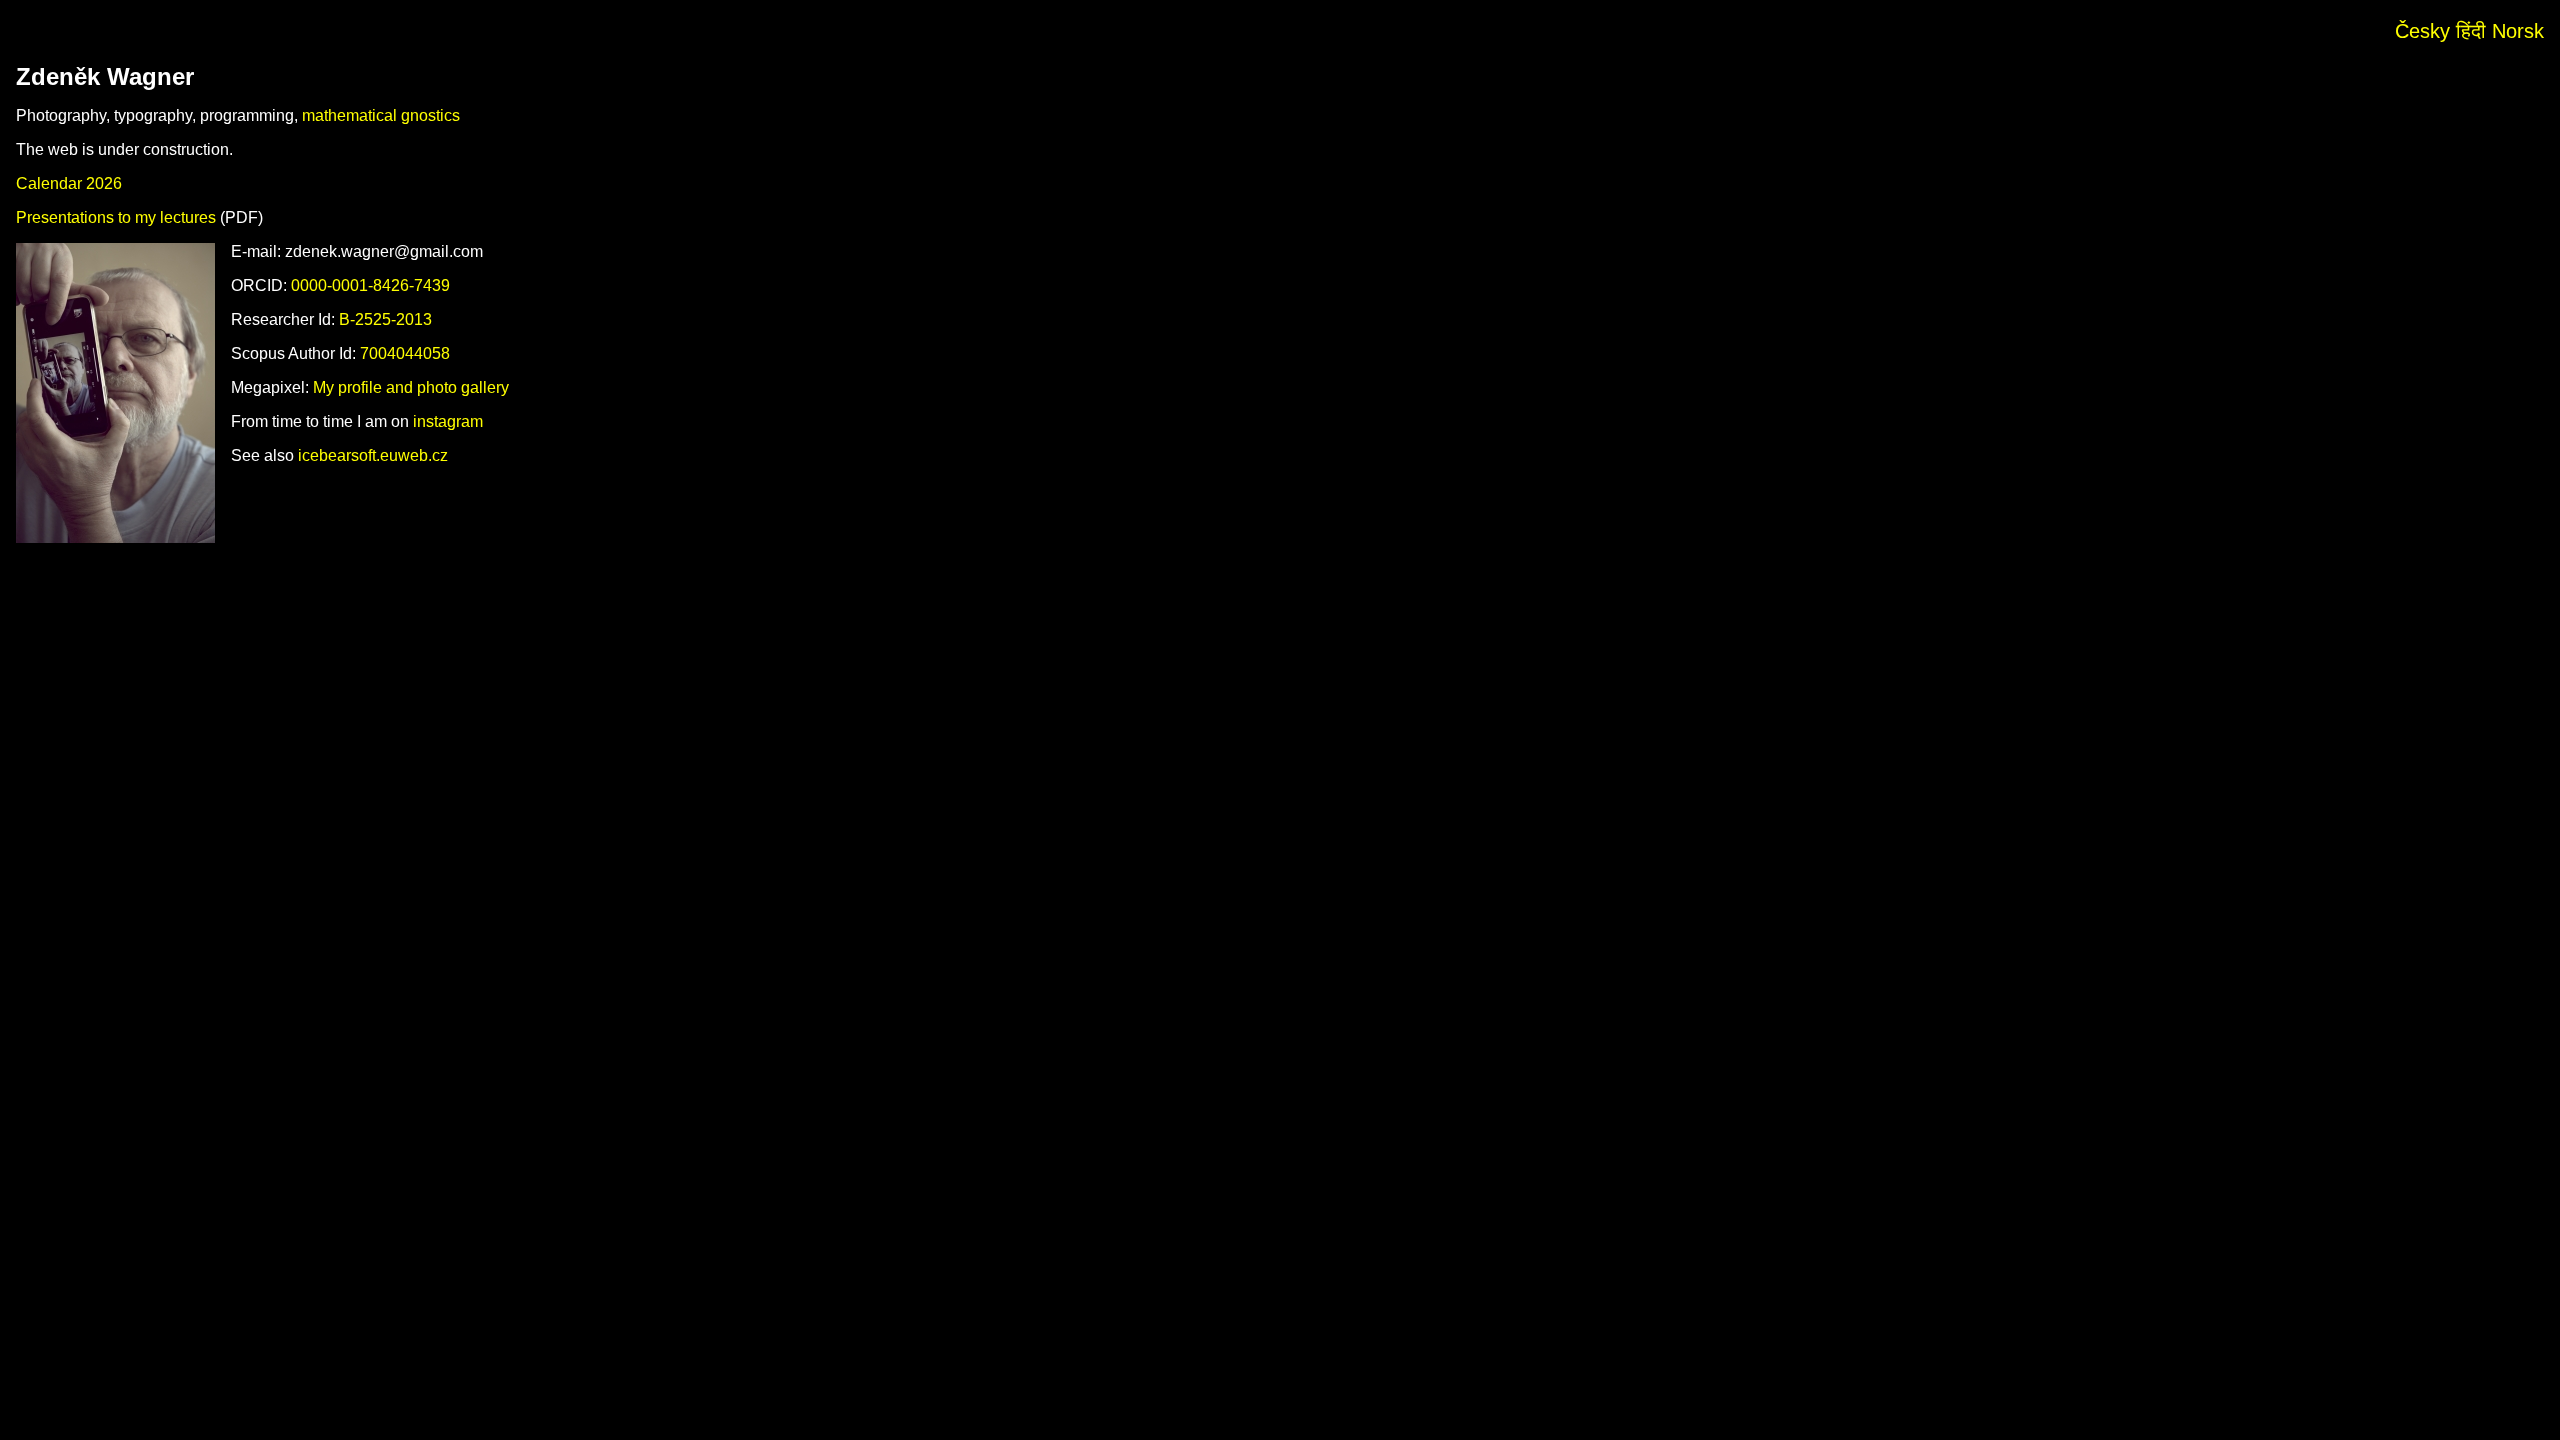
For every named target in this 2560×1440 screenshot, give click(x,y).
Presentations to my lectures (116, 217)
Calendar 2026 (69, 183)
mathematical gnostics (381, 115)
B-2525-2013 (385, 319)
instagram (448, 421)
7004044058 (405, 353)
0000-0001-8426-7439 (370, 285)
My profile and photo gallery (411, 387)
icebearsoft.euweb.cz (373, 455)
